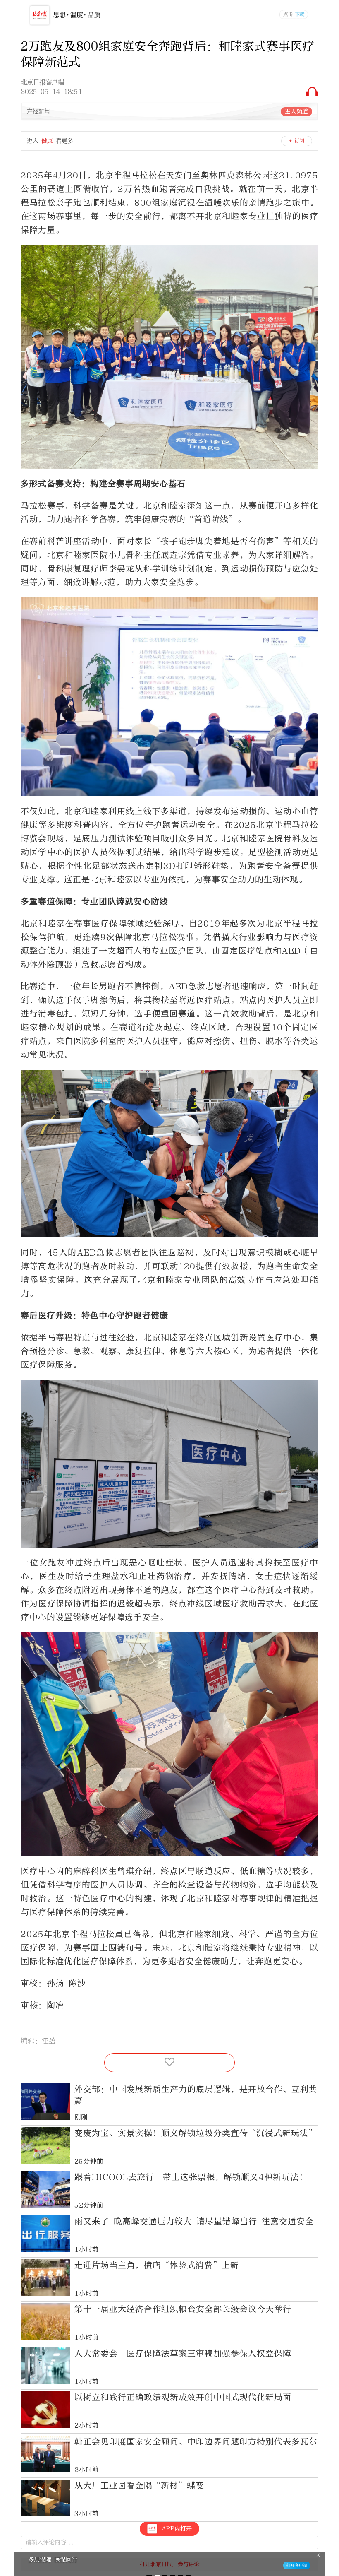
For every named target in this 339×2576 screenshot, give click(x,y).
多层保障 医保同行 (53, 2559)
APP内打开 (177, 2529)
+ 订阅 (297, 141)
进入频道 (296, 112)
